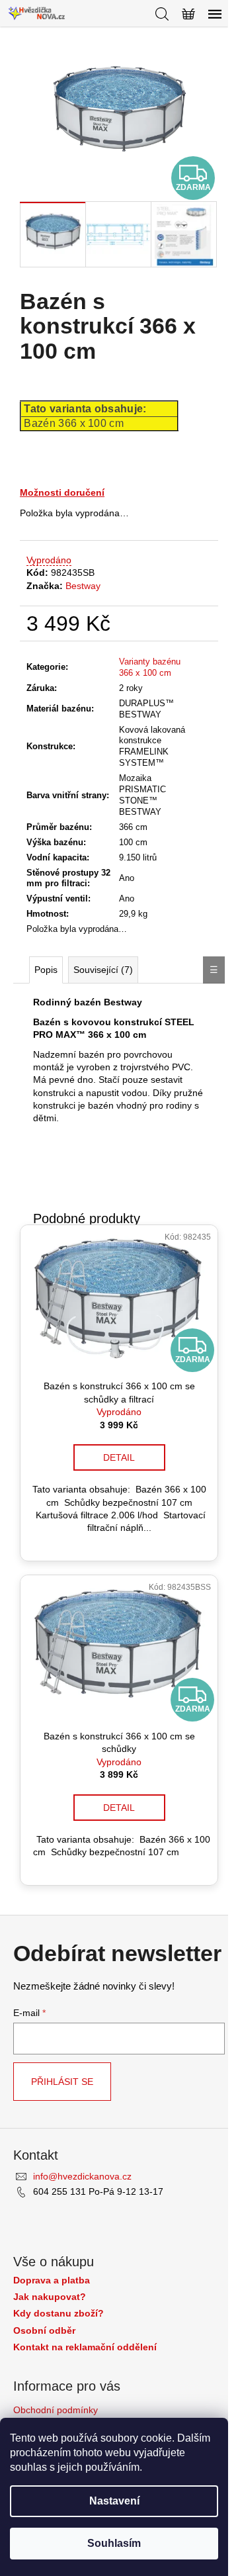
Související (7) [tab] (103, 970)
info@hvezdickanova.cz (82, 2176)
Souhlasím (114, 2543)
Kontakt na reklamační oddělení (85, 2347)
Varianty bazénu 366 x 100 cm (150, 667)
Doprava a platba (52, 2280)
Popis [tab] (46, 970)
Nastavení (114, 2501)
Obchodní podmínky (56, 2410)
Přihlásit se (62, 2082)
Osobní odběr (44, 2331)
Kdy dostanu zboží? (59, 2314)
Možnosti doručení (62, 492)
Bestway (83, 586)
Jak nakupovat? (50, 2297)
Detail (119, 1457)
